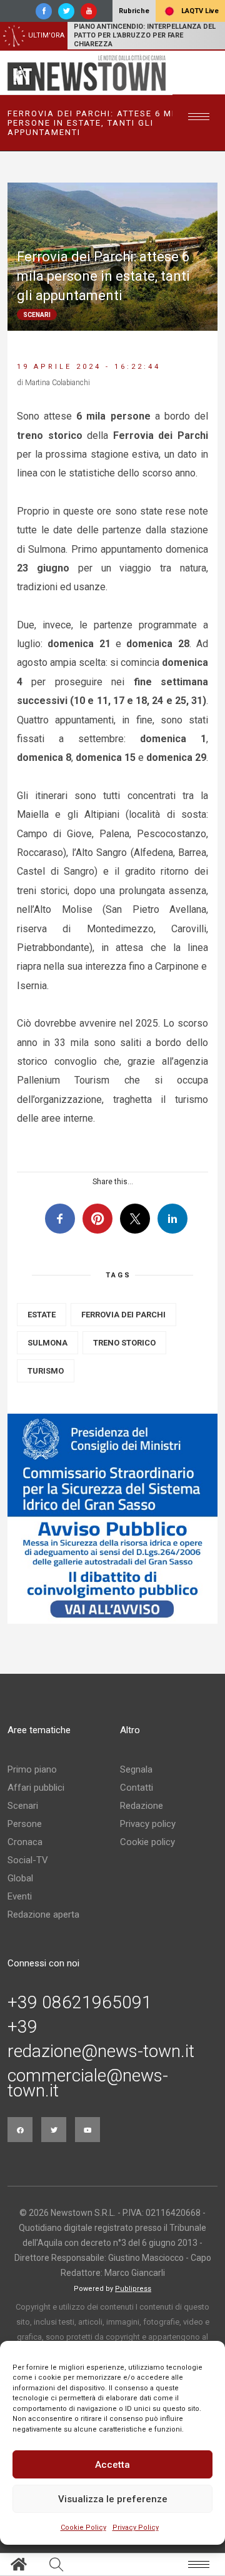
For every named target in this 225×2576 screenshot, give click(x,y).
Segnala (136, 1769)
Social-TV (28, 1860)
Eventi (20, 1896)
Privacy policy (148, 1824)
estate (42, 1315)
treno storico (124, 1343)
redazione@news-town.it (101, 2051)
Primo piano (32, 1769)
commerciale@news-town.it (88, 2083)
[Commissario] (112, 1519)
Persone (25, 1824)
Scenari (23, 1806)
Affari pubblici (36, 1788)
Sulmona (47, 1343)
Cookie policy (147, 1842)
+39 (22, 2027)
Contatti (137, 1788)
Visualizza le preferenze (113, 2499)
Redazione (142, 1806)
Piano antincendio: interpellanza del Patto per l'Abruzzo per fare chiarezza (145, 35)
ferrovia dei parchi (123, 1315)
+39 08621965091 (80, 2003)
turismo (46, 1371)
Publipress (133, 2289)
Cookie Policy (83, 2528)
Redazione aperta (43, 1914)
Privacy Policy (136, 2528)
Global (20, 1878)
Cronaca (25, 1842)
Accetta (112, 2465)
